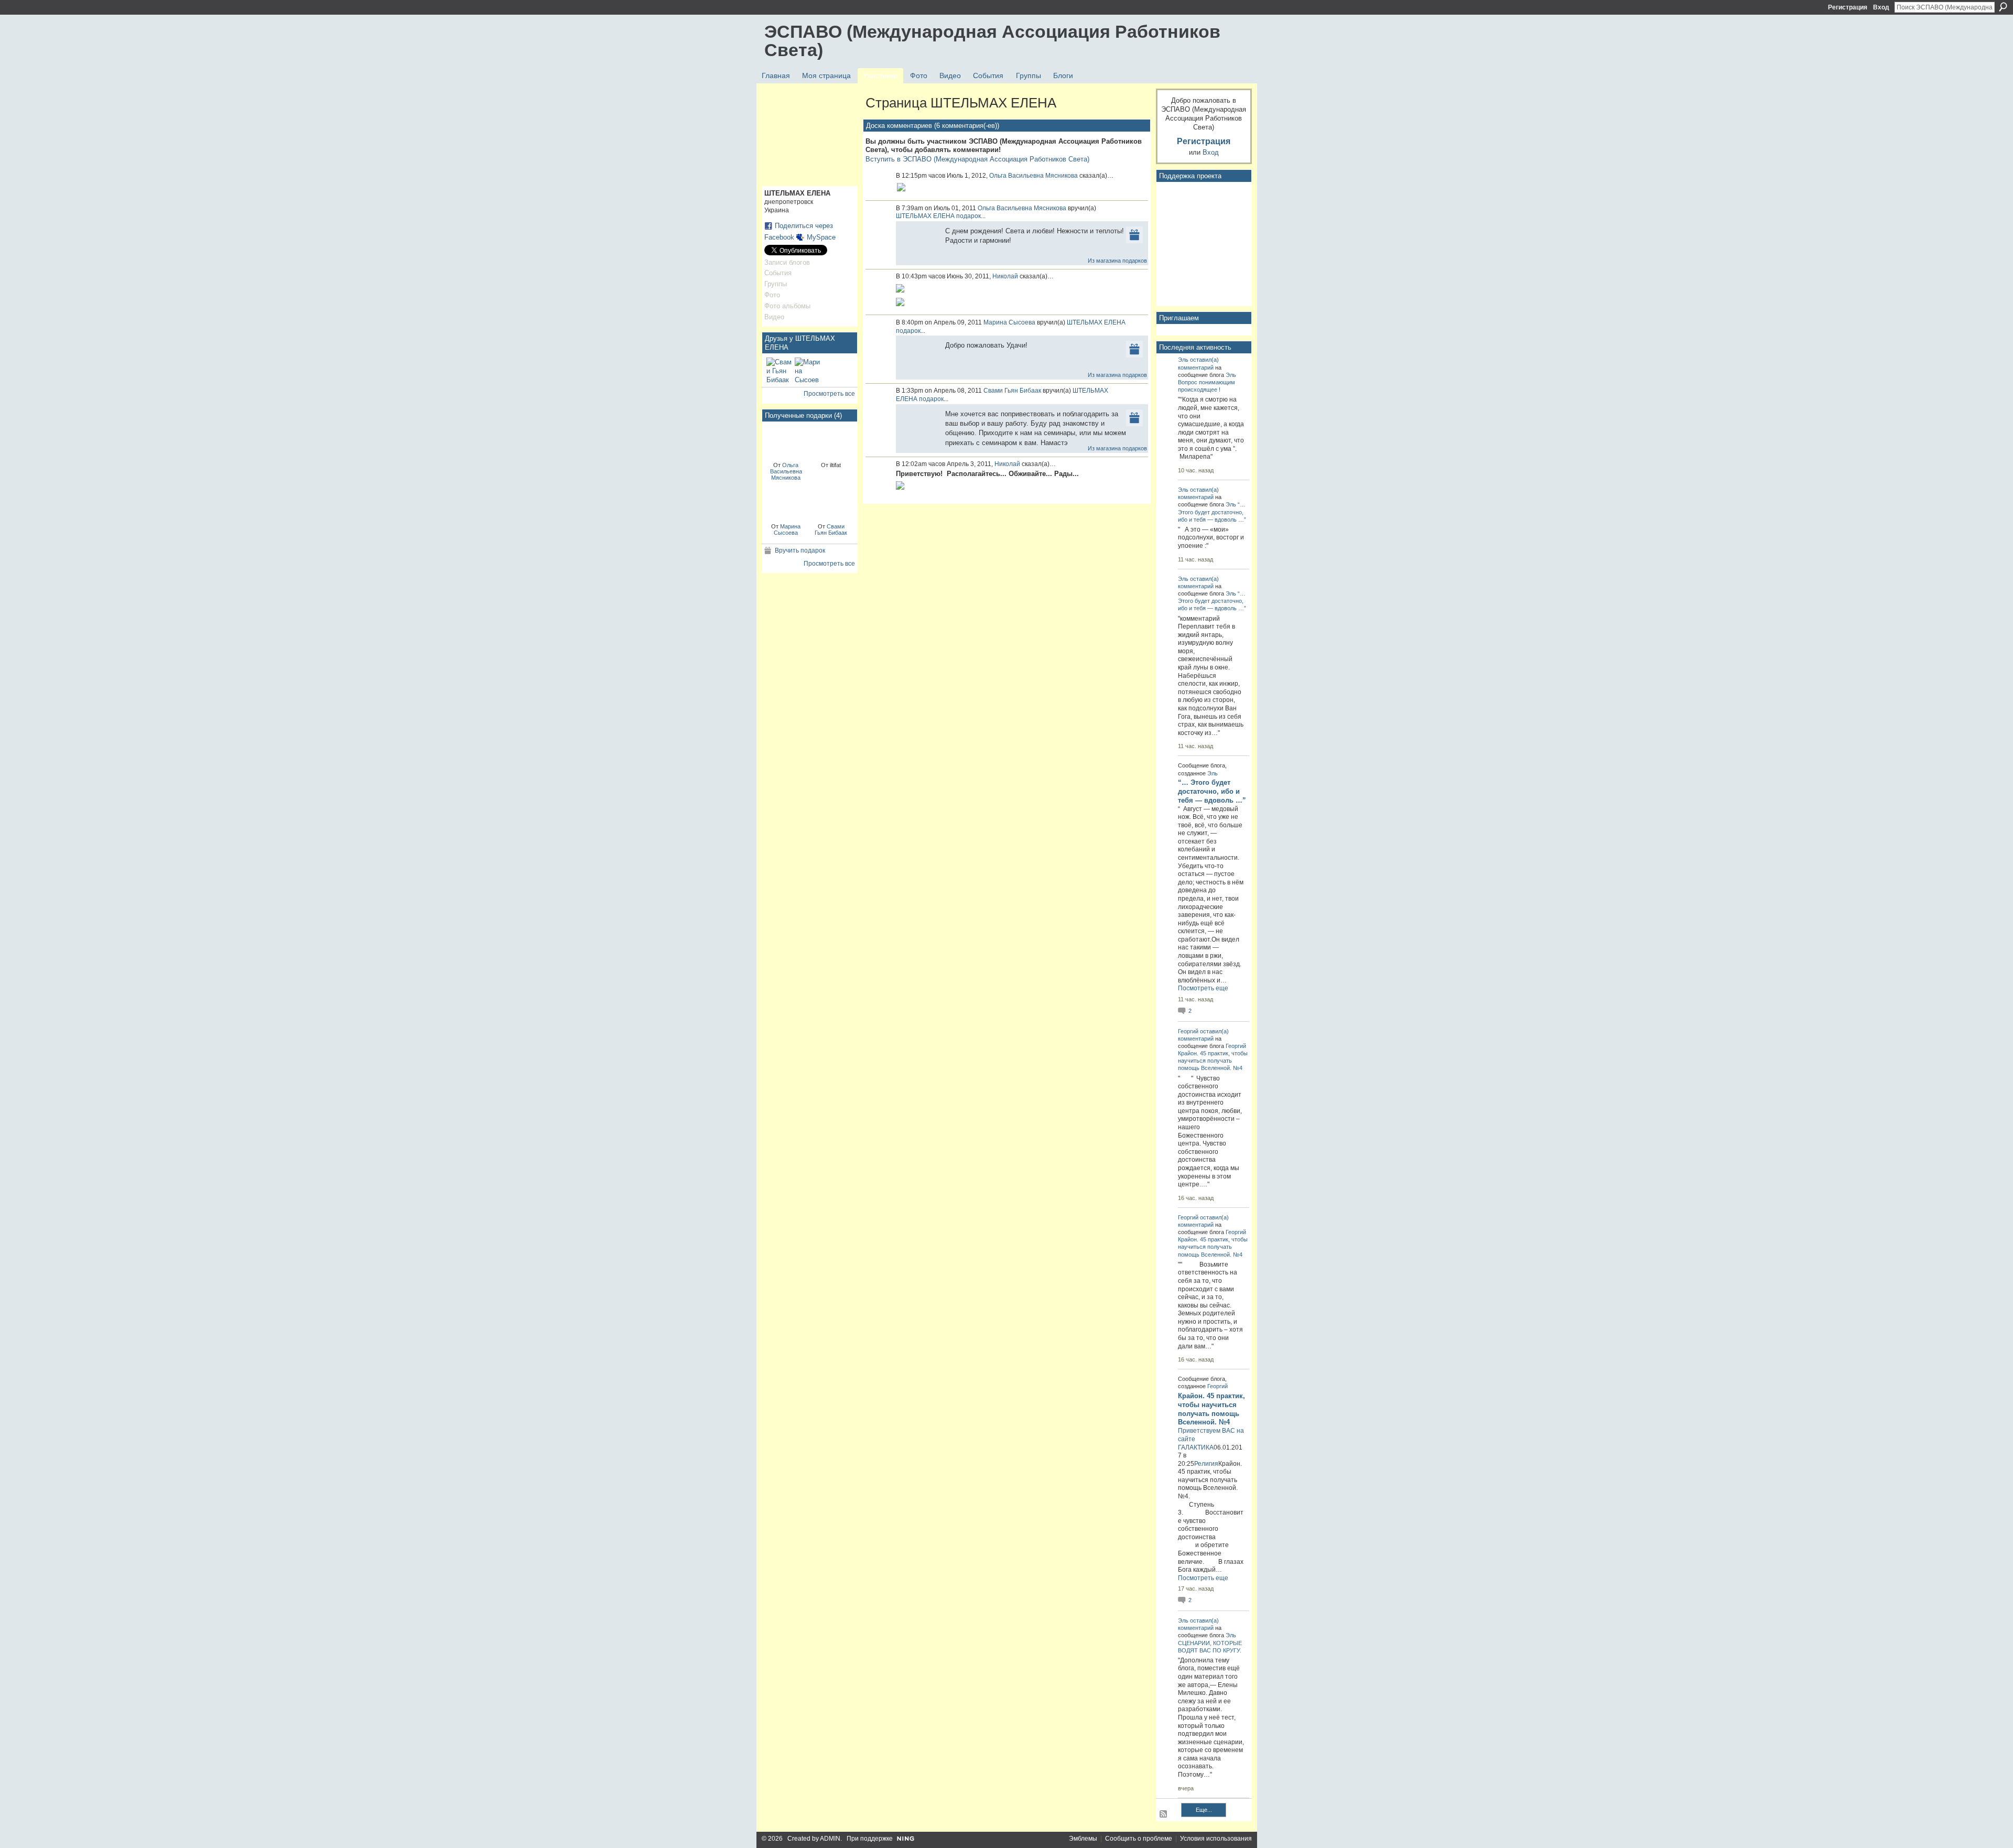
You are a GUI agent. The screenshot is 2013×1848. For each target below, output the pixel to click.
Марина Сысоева (787, 529)
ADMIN (830, 1839)
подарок (968, 216)
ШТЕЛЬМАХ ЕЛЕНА (925, 216)
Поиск (2003, 7)
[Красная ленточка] (786, 441)
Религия (1206, 1464)
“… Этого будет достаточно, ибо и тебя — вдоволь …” (1212, 512)
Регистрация (1848, 7)
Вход (1881, 7)
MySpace (821, 237)
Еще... (1204, 1810)
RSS (1164, 1814)
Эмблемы (1083, 1839)
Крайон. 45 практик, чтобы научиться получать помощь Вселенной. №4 (1213, 1061)
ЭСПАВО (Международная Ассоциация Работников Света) (992, 41)
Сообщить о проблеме (1139, 1839)
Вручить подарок (800, 550)
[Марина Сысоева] (807, 370)
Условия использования (1216, 1839)
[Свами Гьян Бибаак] (779, 370)
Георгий (1188, 1031)
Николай (1005, 276)
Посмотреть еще (1203, 988)
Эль (1183, 360)
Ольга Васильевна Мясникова (786, 471)
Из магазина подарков (1117, 261)
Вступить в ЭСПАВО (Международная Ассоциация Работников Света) (977, 159)
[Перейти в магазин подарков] (1134, 234)
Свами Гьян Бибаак (831, 529)
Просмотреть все (829, 394)
